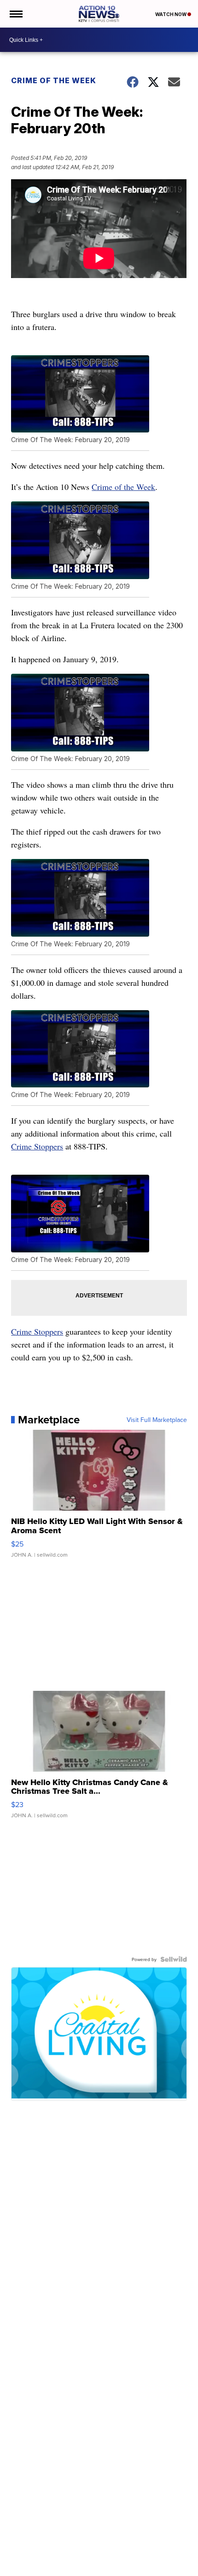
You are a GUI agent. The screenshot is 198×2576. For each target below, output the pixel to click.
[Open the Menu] (15, 14)
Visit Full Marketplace (157, 1420)
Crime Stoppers (37, 1146)
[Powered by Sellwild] (174, 1959)
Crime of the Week (54, 80)
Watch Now (171, 14)
